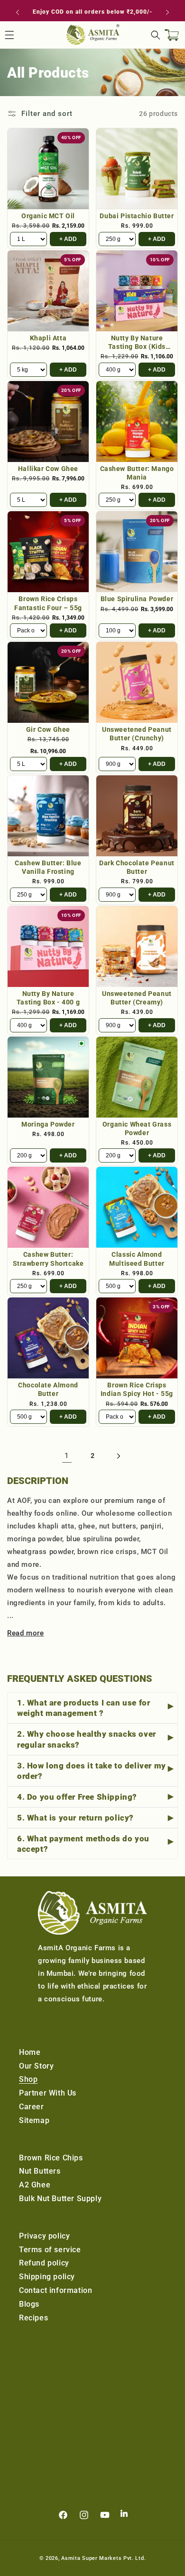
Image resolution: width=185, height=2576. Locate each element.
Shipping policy (47, 2277)
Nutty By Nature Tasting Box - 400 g (48, 998)
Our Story (36, 2066)
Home (30, 2052)
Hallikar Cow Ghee (48, 469)
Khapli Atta (48, 338)
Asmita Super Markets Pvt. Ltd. (103, 2558)
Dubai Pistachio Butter (137, 216)
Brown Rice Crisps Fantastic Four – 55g (48, 603)
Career (32, 2107)
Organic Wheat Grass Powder (137, 1128)
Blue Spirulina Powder (137, 599)
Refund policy (44, 2263)
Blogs (29, 2304)
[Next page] (118, 1456)
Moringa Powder (48, 1124)
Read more (25, 1633)
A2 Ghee (35, 2185)
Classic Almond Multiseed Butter (137, 1259)
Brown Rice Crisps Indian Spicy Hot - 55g (137, 1389)
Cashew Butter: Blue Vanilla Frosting (48, 867)
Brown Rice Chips (51, 2158)
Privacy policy (44, 2236)
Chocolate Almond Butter (48, 1389)
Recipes (33, 2318)
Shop (28, 2079)
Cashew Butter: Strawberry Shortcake (48, 1259)
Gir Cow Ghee (48, 729)
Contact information (55, 2290)
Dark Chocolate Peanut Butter (137, 867)
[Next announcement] (167, 12)
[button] (156, 35)
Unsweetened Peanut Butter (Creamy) (137, 998)
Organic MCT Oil (48, 216)
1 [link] (67, 1456)
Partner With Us (48, 2093)
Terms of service (50, 2250)
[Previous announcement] (18, 12)
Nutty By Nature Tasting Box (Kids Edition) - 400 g (137, 342)
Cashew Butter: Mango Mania (137, 473)
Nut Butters (40, 2171)
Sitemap (34, 2120)
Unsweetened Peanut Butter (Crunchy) (137, 734)
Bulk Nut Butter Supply (60, 2198)
